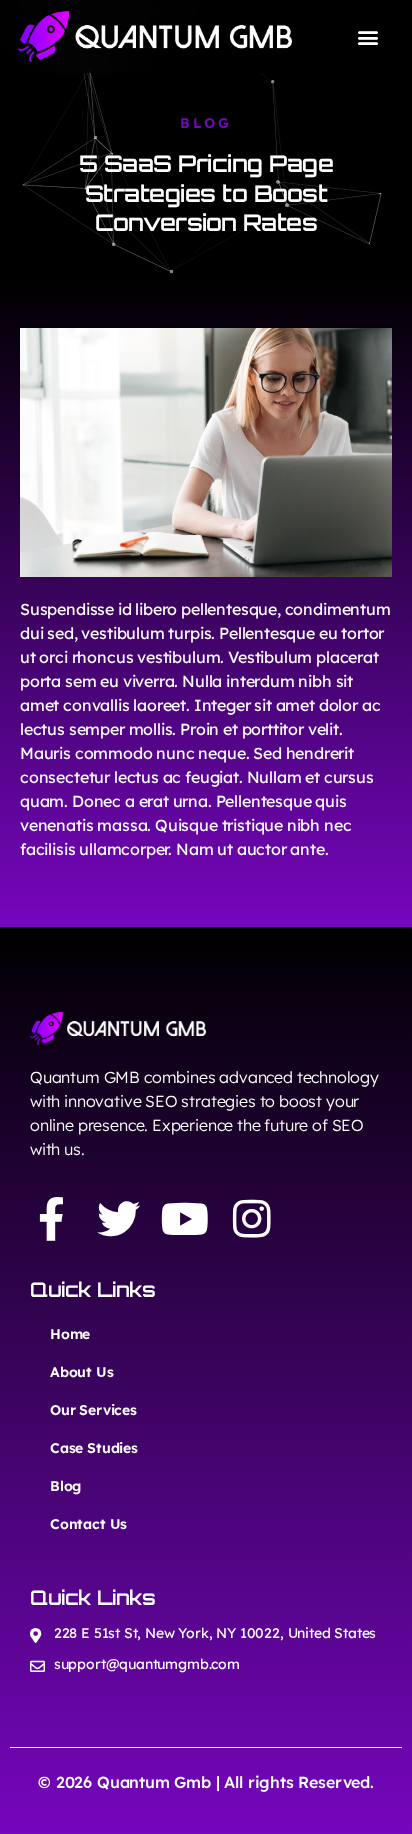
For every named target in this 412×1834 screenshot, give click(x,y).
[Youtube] (185, 1218)
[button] (368, 36)
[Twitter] (118, 1218)
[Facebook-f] (51, 1218)
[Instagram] (251, 1218)
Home (70, 1334)
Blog (65, 1486)
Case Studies (94, 1448)
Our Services (93, 1410)
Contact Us (88, 1524)
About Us (82, 1372)
